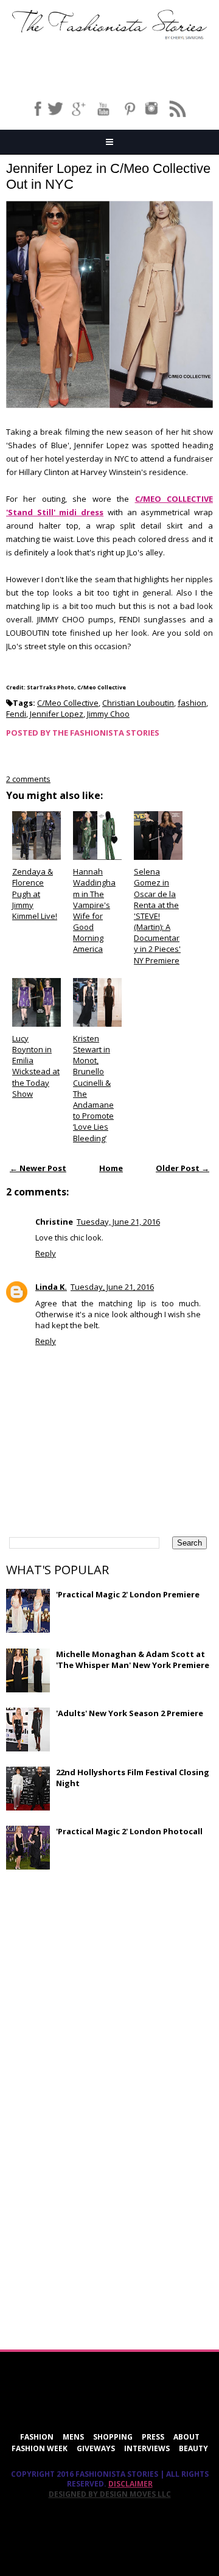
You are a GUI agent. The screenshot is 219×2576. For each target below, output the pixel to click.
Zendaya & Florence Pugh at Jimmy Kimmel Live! (35, 894)
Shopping (113, 2437)
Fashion (37, 2437)
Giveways (96, 2448)
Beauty (193, 2448)
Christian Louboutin (138, 703)
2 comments (28, 779)
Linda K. (51, 1287)
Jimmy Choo (108, 714)
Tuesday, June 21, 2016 (118, 1222)
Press (153, 2437)
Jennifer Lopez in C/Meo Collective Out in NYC (108, 176)
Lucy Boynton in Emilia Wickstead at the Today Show (36, 1066)
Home (111, 1168)
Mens (73, 2437)
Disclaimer (130, 2484)
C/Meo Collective (68, 703)
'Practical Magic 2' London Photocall (129, 1831)
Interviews (147, 2448)
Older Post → (182, 1168)
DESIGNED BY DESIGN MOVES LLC (110, 2494)
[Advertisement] (97, 1967)
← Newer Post (38, 1168)
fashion (192, 703)
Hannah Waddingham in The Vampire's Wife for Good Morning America (94, 910)
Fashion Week (40, 2448)
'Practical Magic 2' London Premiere (128, 1594)
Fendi (16, 714)
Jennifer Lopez (57, 714)
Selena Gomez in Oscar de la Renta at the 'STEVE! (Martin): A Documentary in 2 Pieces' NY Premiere (157, 916)
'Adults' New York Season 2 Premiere (130, 1713)
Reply (46, 1253)
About (186, 2437)
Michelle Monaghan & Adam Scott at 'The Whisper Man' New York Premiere (133, 1659)
